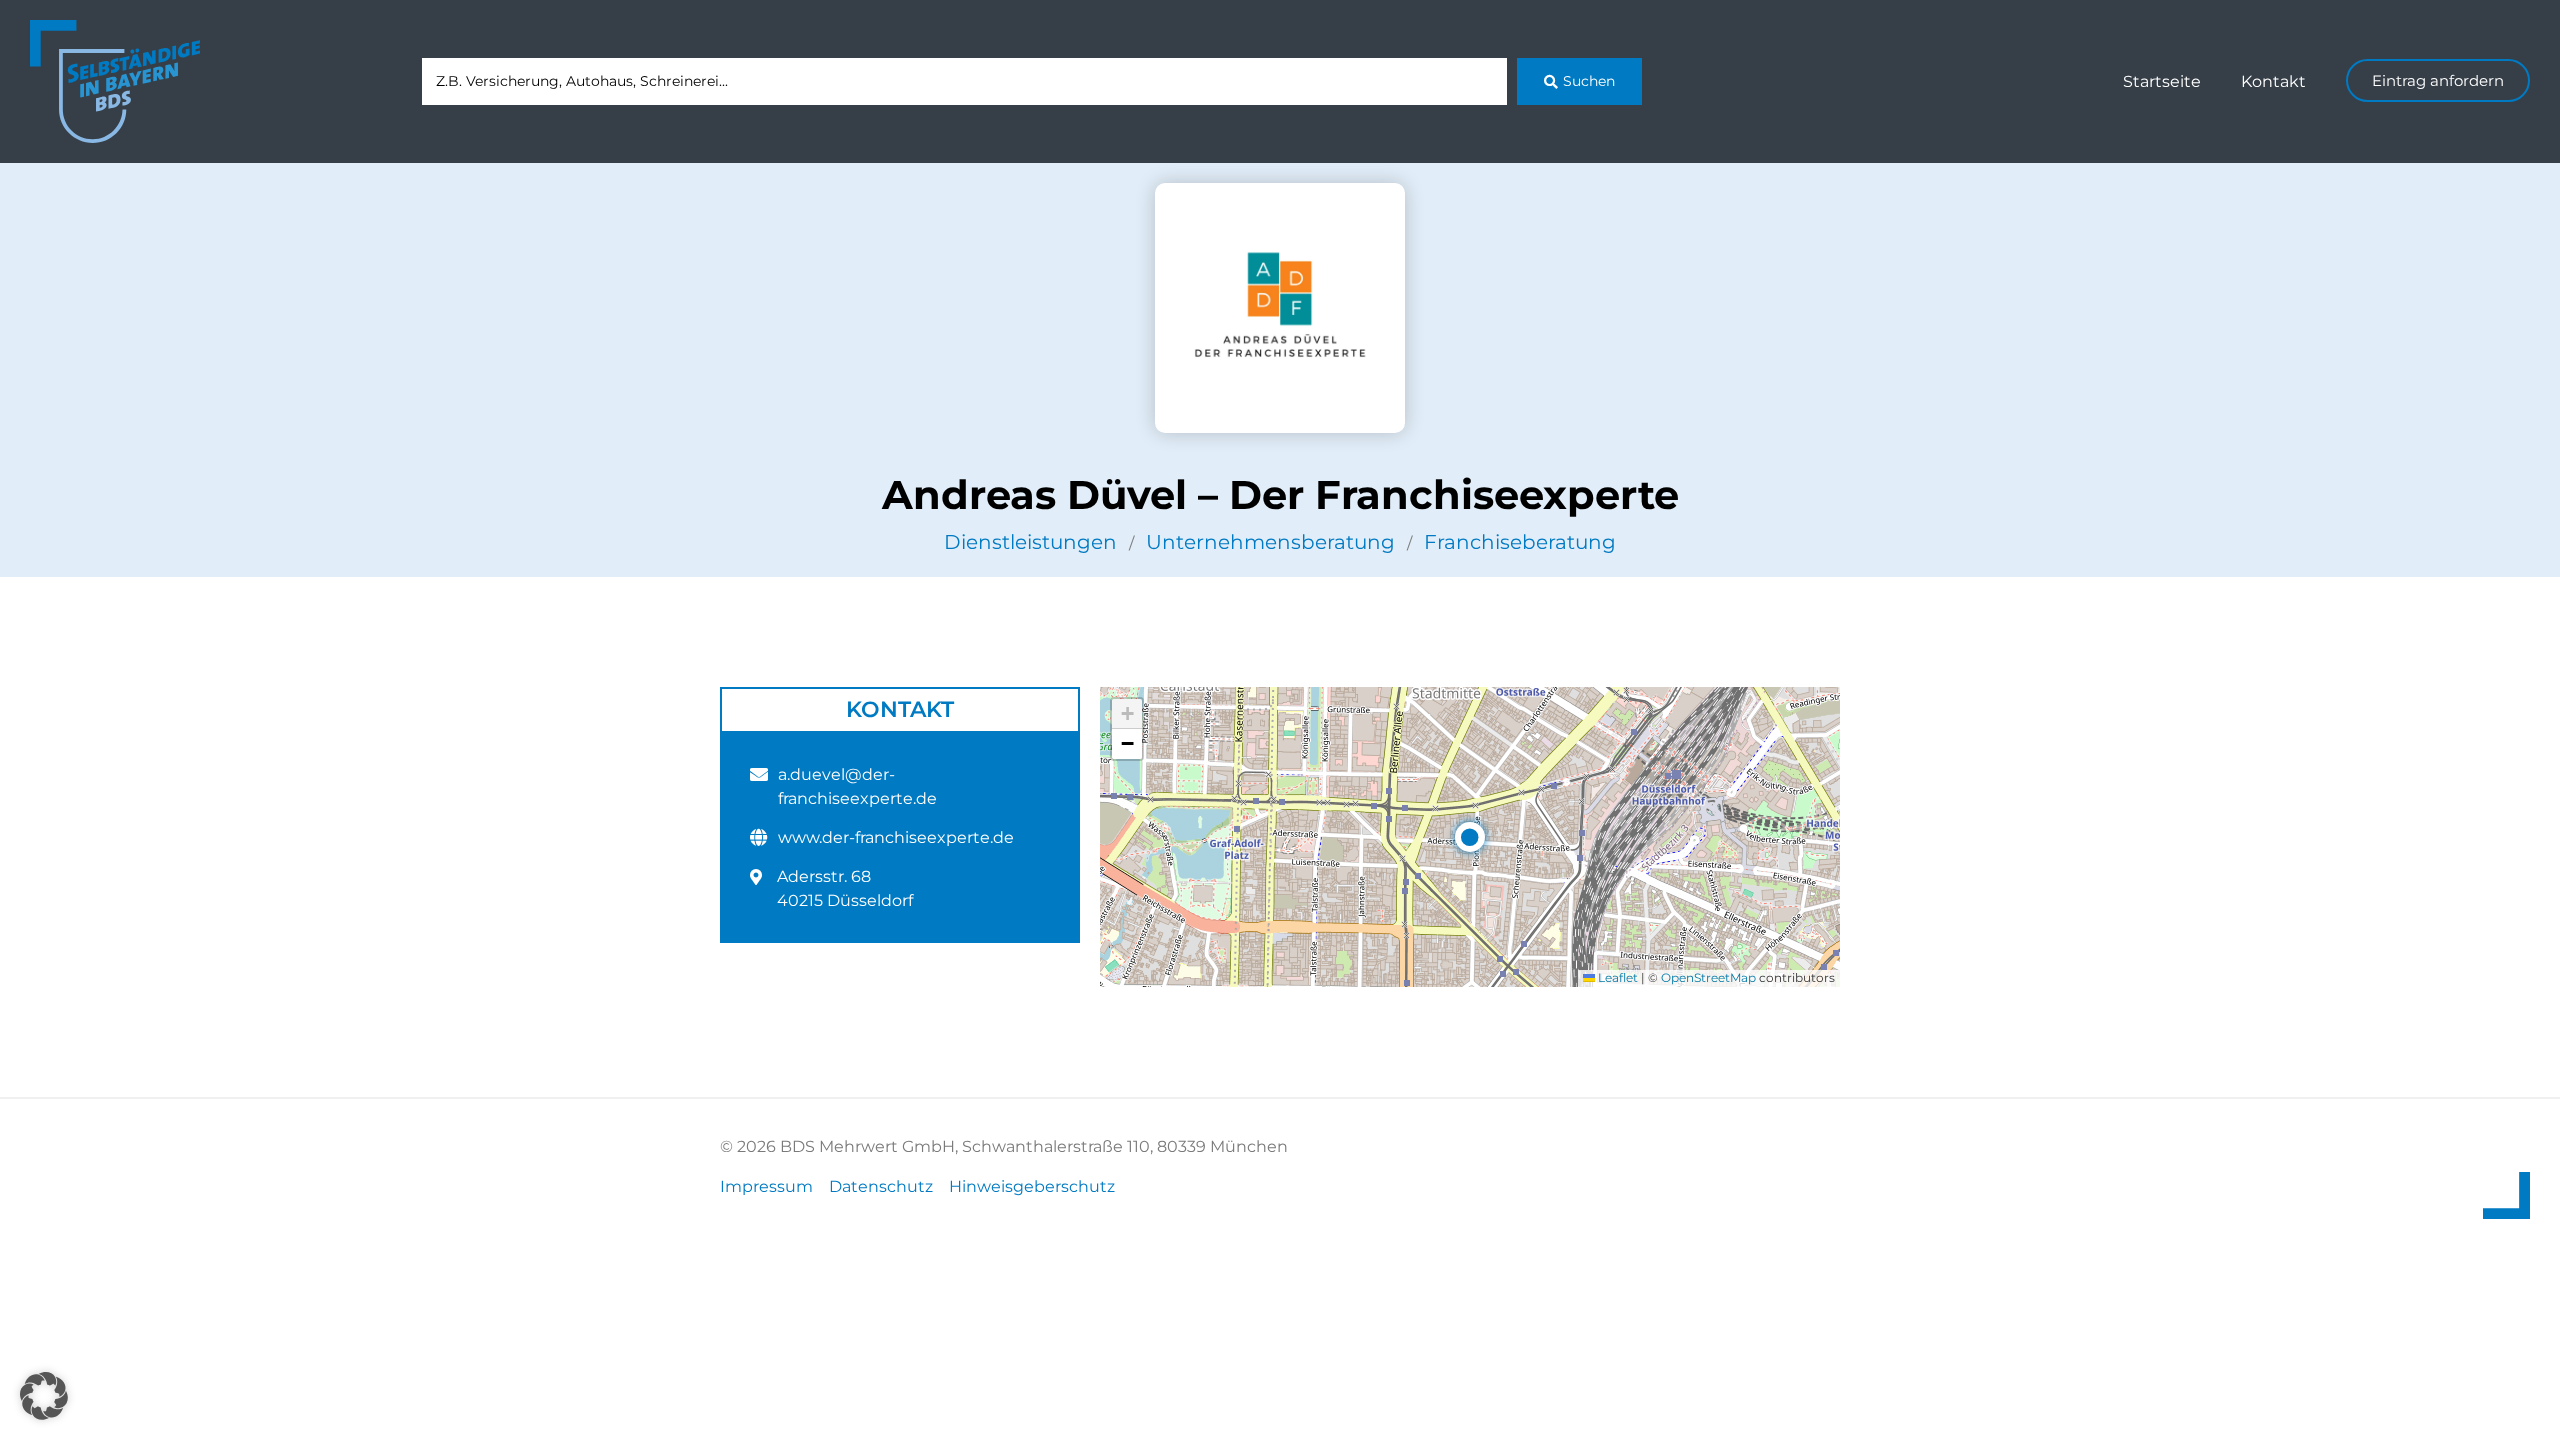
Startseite (2162, 81)
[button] (1470, 837)
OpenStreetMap (1708, 977)
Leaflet (1616, 977)
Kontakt (2273, 81)
